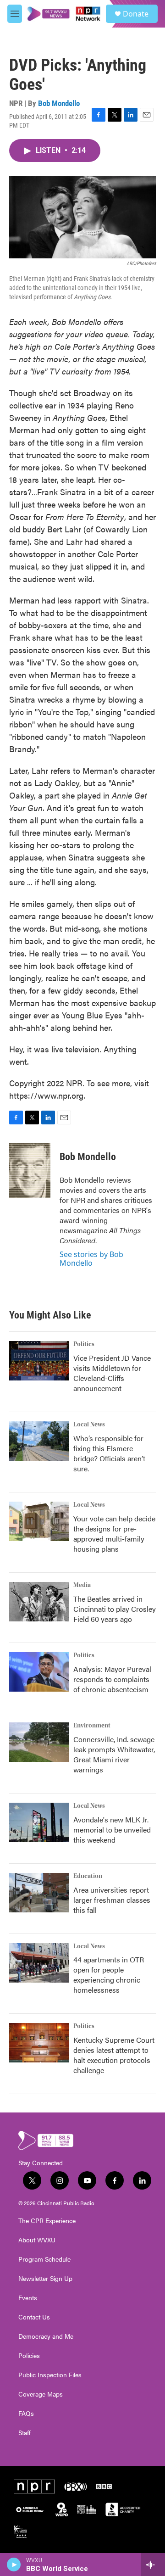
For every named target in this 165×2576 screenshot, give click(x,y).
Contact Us (34, 2317)
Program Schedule (44, 2259)
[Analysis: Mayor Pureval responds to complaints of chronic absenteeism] (39, 1672)
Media (82, 1585)
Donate (136, 14)
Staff (25, 2433)
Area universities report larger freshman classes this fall (112, 1900)
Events (28, 2298)
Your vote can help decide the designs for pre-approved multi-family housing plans (114, 1534)
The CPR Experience (47, 2221)
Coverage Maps (41, 2394)
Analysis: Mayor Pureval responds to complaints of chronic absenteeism (112, 1679)
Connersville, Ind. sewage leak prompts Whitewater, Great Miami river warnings (114, 1754)
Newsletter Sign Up (45, 2279)
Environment (92, 1726)
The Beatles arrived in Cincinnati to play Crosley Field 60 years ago (115, 1609)
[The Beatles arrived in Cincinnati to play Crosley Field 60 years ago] (39, 1602)
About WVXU (37, 2240)
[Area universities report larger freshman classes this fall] (39, 1893)
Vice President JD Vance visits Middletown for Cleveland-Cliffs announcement (112, 1373)
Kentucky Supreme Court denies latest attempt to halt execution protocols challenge (114, 2055)
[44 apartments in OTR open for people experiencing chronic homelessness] (39, 1963)
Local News (89, 1425)
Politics (84, 1344)
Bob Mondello (59, 103)
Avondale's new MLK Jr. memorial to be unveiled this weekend (112, 1830)
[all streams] (153, 2565)
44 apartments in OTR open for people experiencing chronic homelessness (109, 1975)
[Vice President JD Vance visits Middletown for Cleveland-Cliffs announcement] (39, 1361)
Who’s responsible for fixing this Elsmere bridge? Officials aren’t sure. (109, 1453)
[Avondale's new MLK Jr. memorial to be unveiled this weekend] (39, 1822)
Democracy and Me (46, 2336)
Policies (29, 2356)
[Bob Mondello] (30, 1170)
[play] (14, 2565)
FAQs (26, 2414)
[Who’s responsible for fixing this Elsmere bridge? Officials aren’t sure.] (39, 1441)
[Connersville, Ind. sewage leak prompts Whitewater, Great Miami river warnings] (39, 1742)
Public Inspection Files (50, 2375)
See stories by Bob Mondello (91, 1258)
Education (88, 1876)
